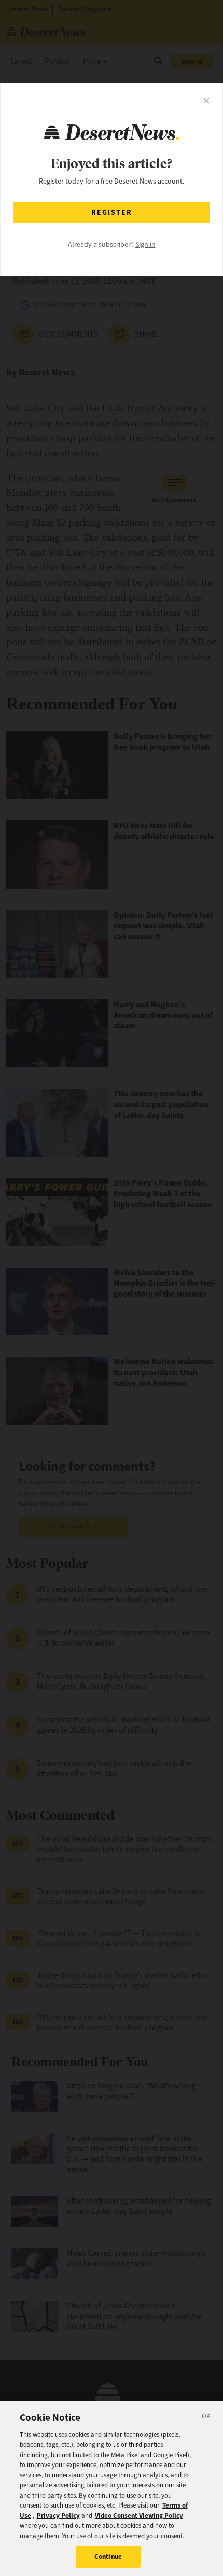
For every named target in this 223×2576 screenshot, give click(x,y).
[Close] (206, 2418)
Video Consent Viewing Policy (139, 2516)
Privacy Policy (58, 2516)
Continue (108, 2557)
